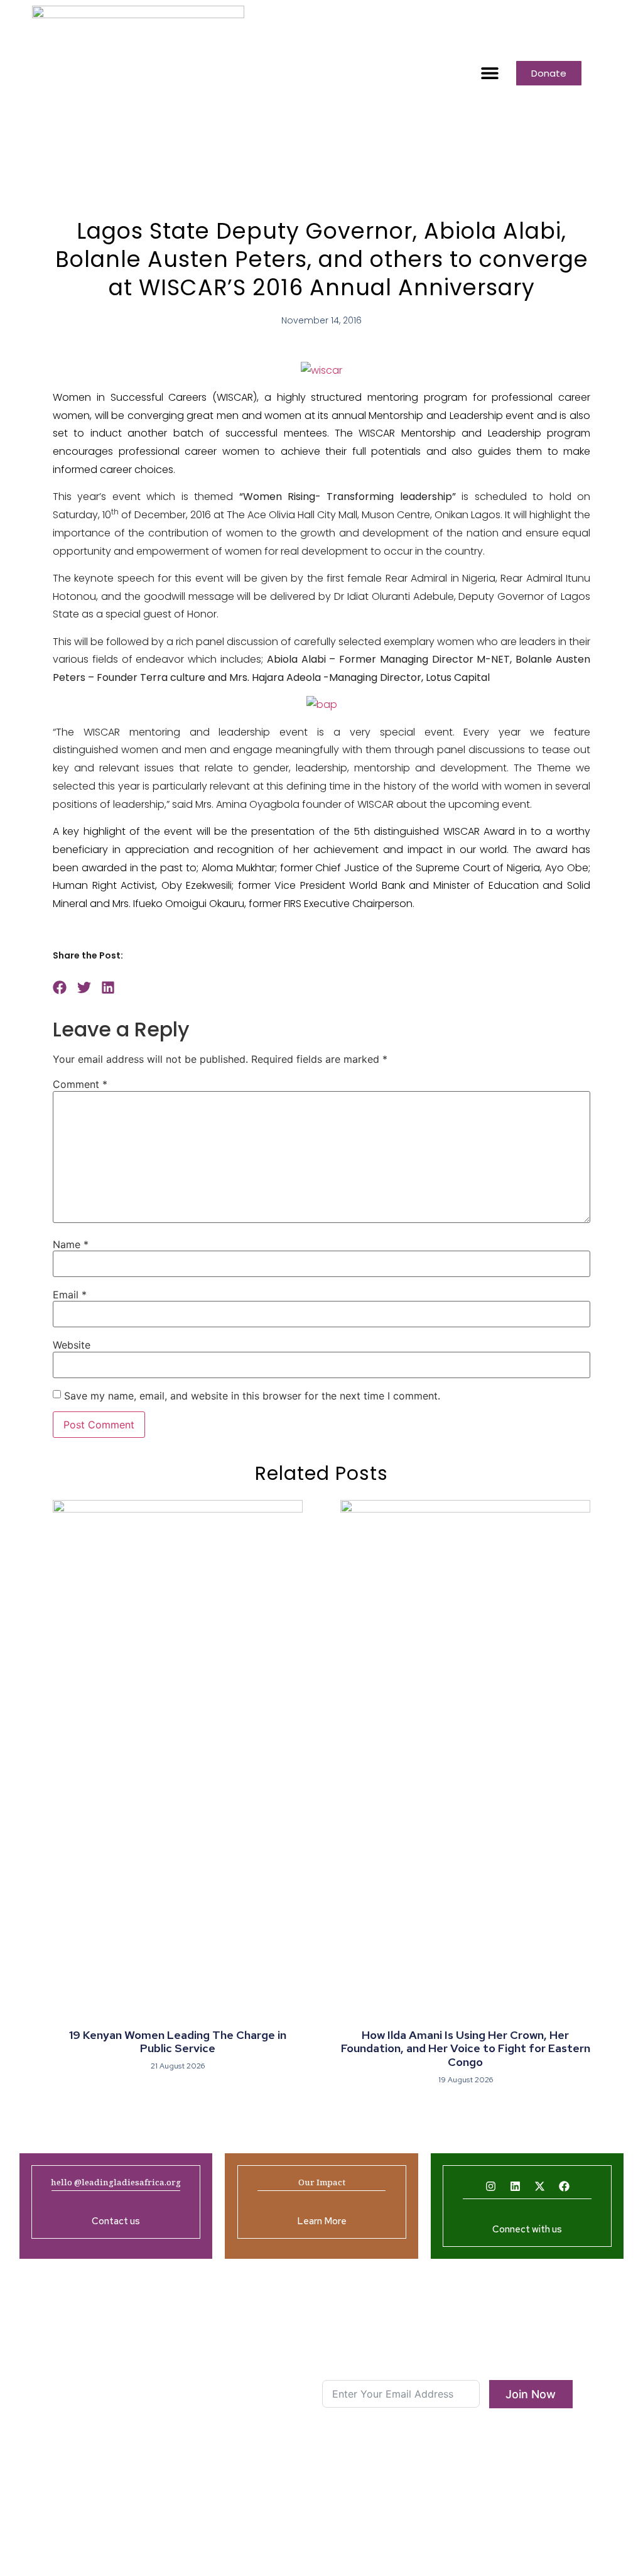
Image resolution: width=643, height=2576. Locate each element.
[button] (489, 73)
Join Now (531, 2394)
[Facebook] (564, 2187)
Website (72, 1345)
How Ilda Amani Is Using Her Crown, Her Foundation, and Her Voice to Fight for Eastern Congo (466, 2048)
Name (71, 1244)
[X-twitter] (539, 2187)
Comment (80, 1084)
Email (70, 1295)
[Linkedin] (515, 2187)
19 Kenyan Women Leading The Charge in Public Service (178, 2042)
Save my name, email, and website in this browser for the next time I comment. (252, 1396)
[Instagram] (490, 2187)
